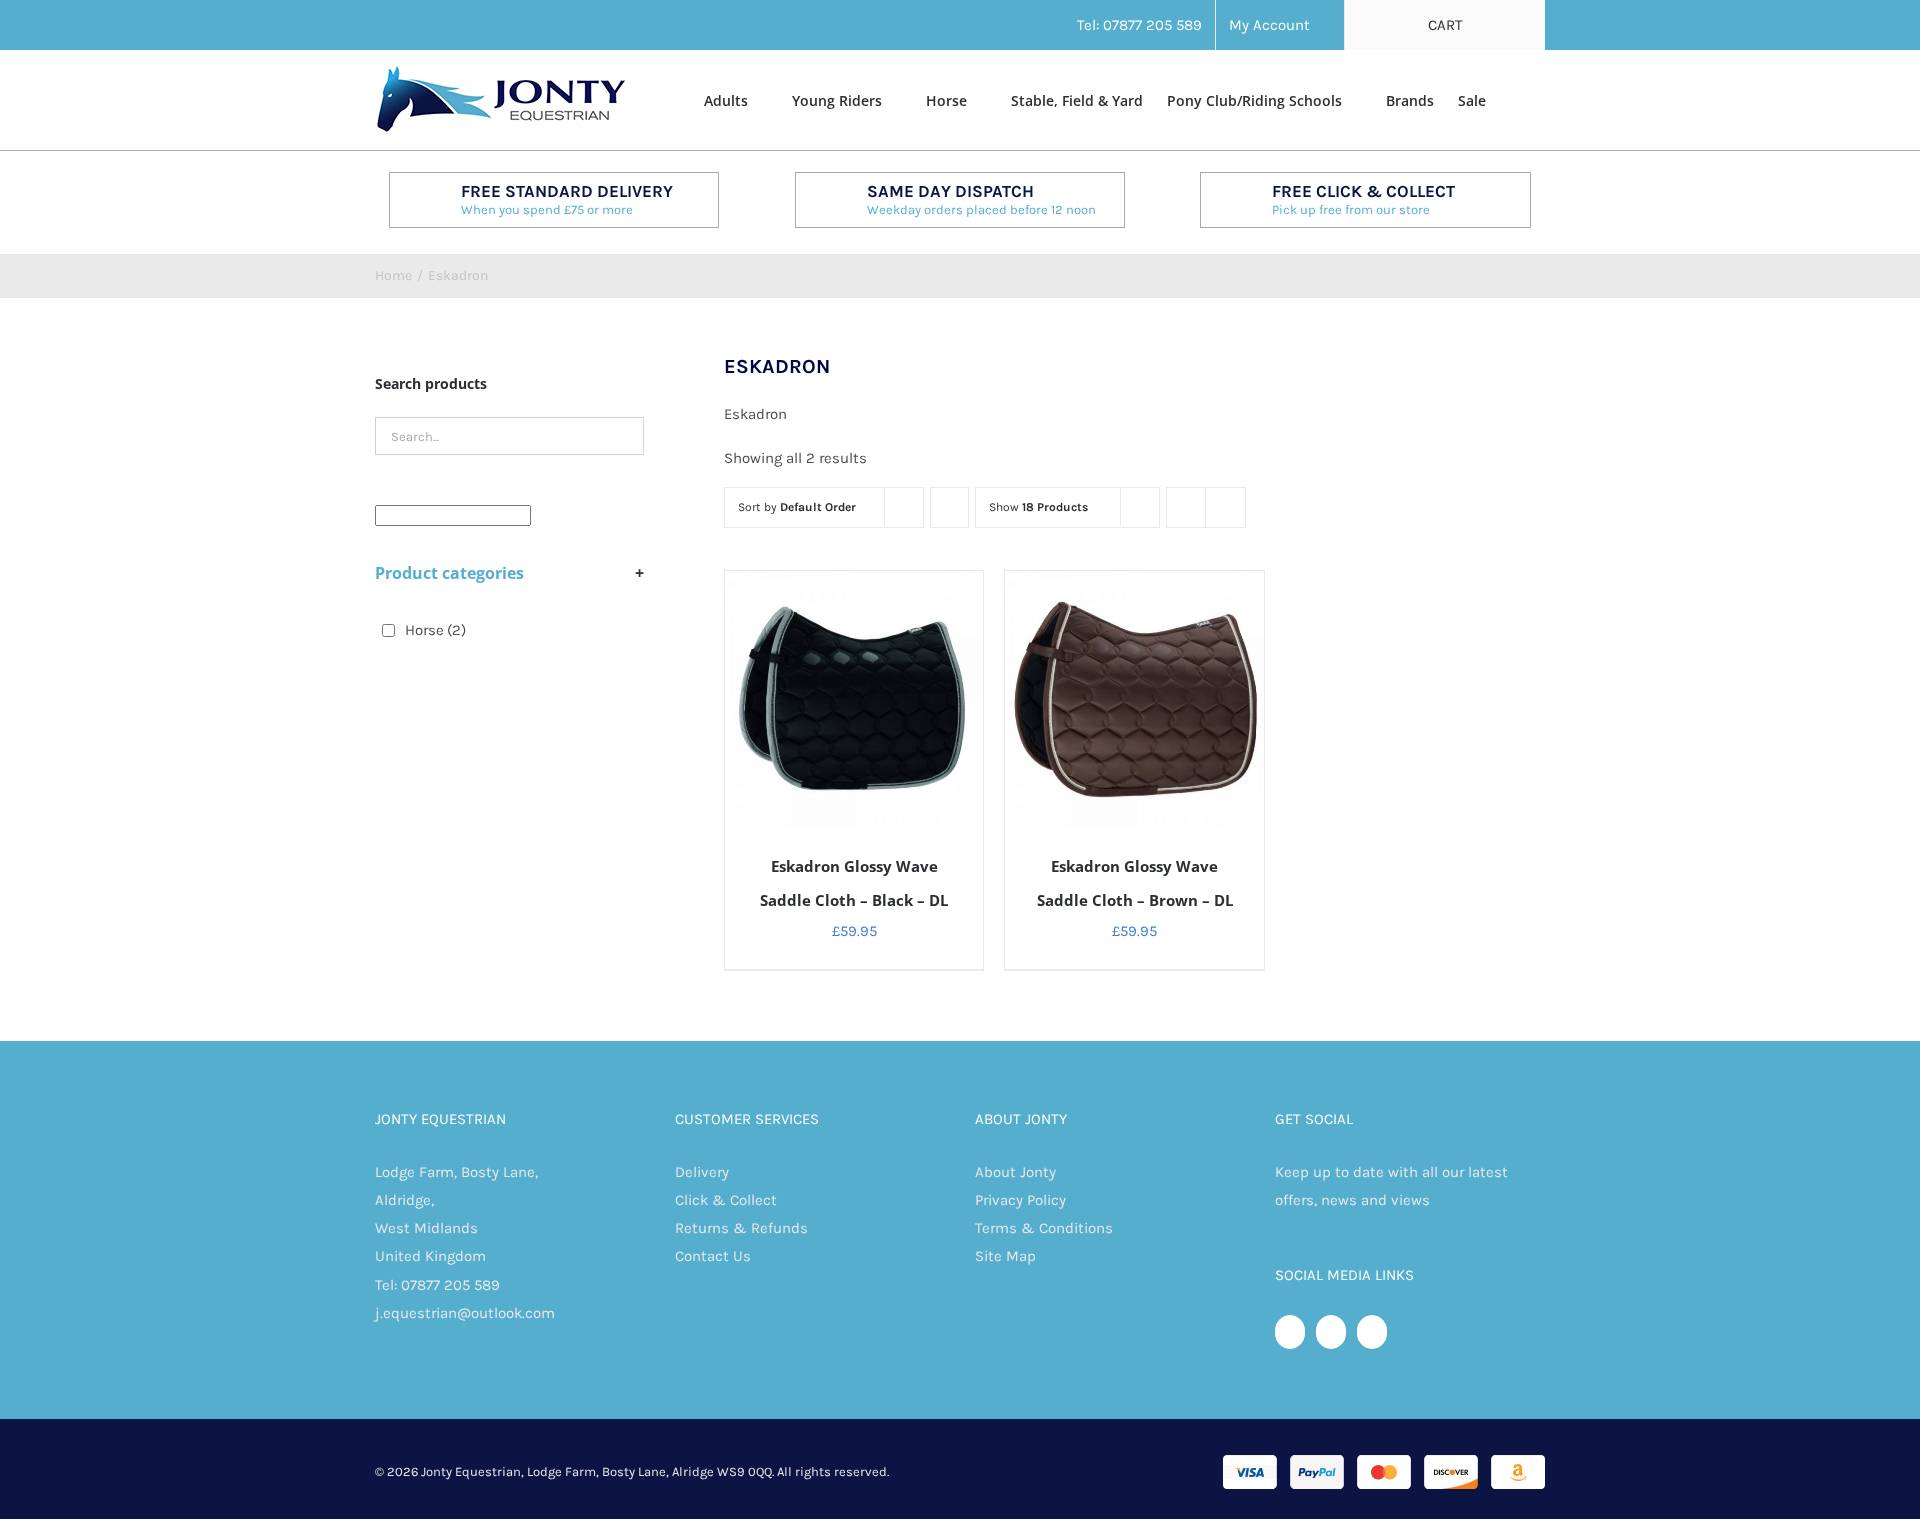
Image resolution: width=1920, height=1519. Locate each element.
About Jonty (1015, 1172)
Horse (435, 630)
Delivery (702, 1172)
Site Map (1005, 1256)
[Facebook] (1290, 1332)
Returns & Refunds (741, 1228)
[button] (1515, 99)
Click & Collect (726, 1200)
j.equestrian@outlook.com (465, 1313)
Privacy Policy (1020, 1200)
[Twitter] (1331, 1332)
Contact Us (713, 1256)
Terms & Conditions (1044, 1228)
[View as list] (1225, 507)
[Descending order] (949, 507)
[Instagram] (1372, 1332)
